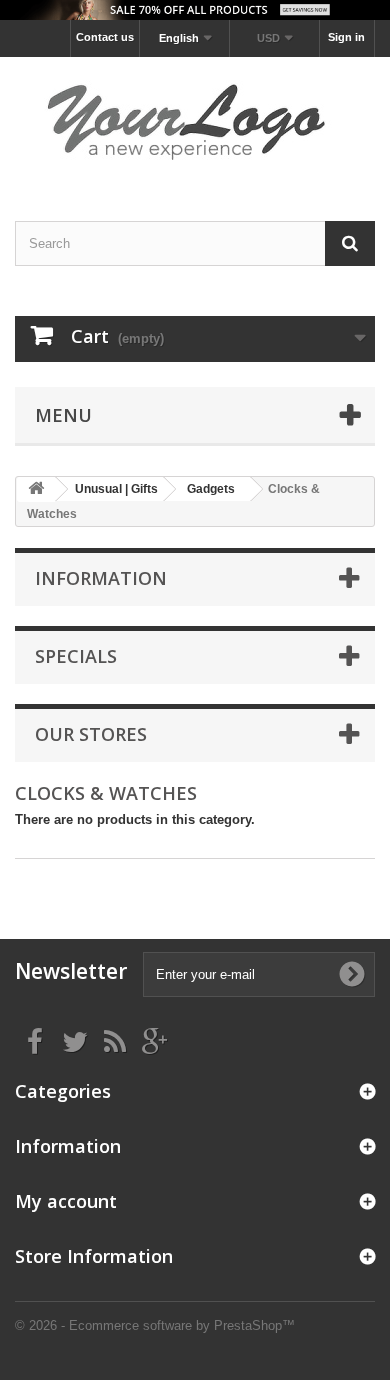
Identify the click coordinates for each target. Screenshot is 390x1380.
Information (101, 578)
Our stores (91, 734)
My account (66, 1201)
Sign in (346, 37)
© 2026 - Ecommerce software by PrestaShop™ (155, 1325)
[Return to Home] (36, 489)
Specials (76, 656)
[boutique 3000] (195, 121)
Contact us (105, 37)
